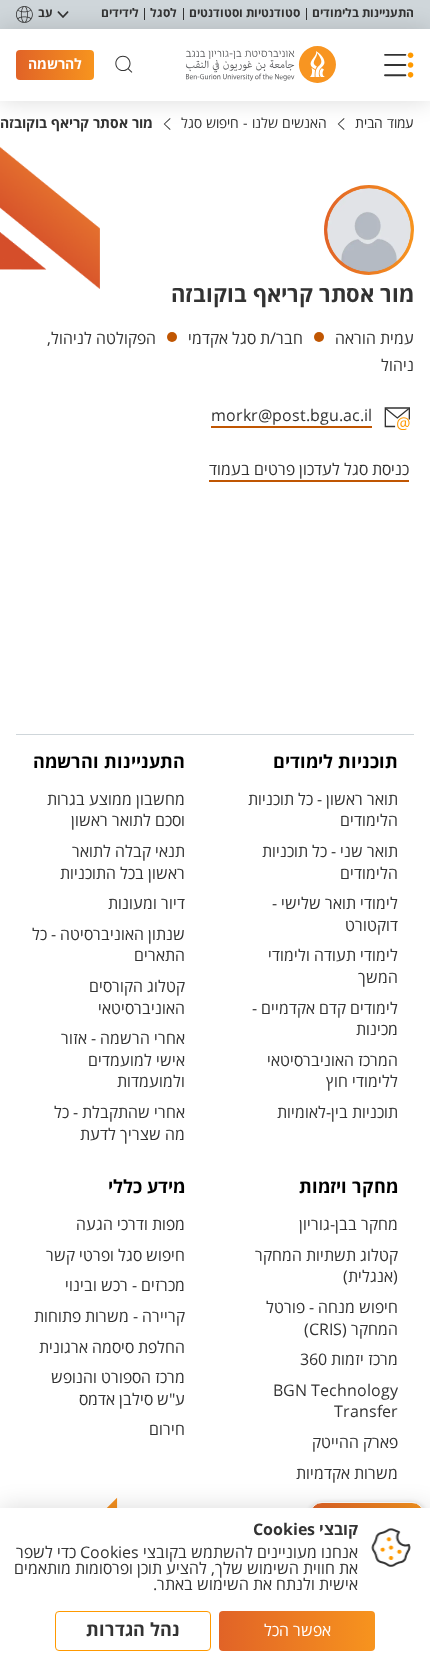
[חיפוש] (124, 65)
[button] (399, 65)
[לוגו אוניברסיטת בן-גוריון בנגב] (261, 64)
